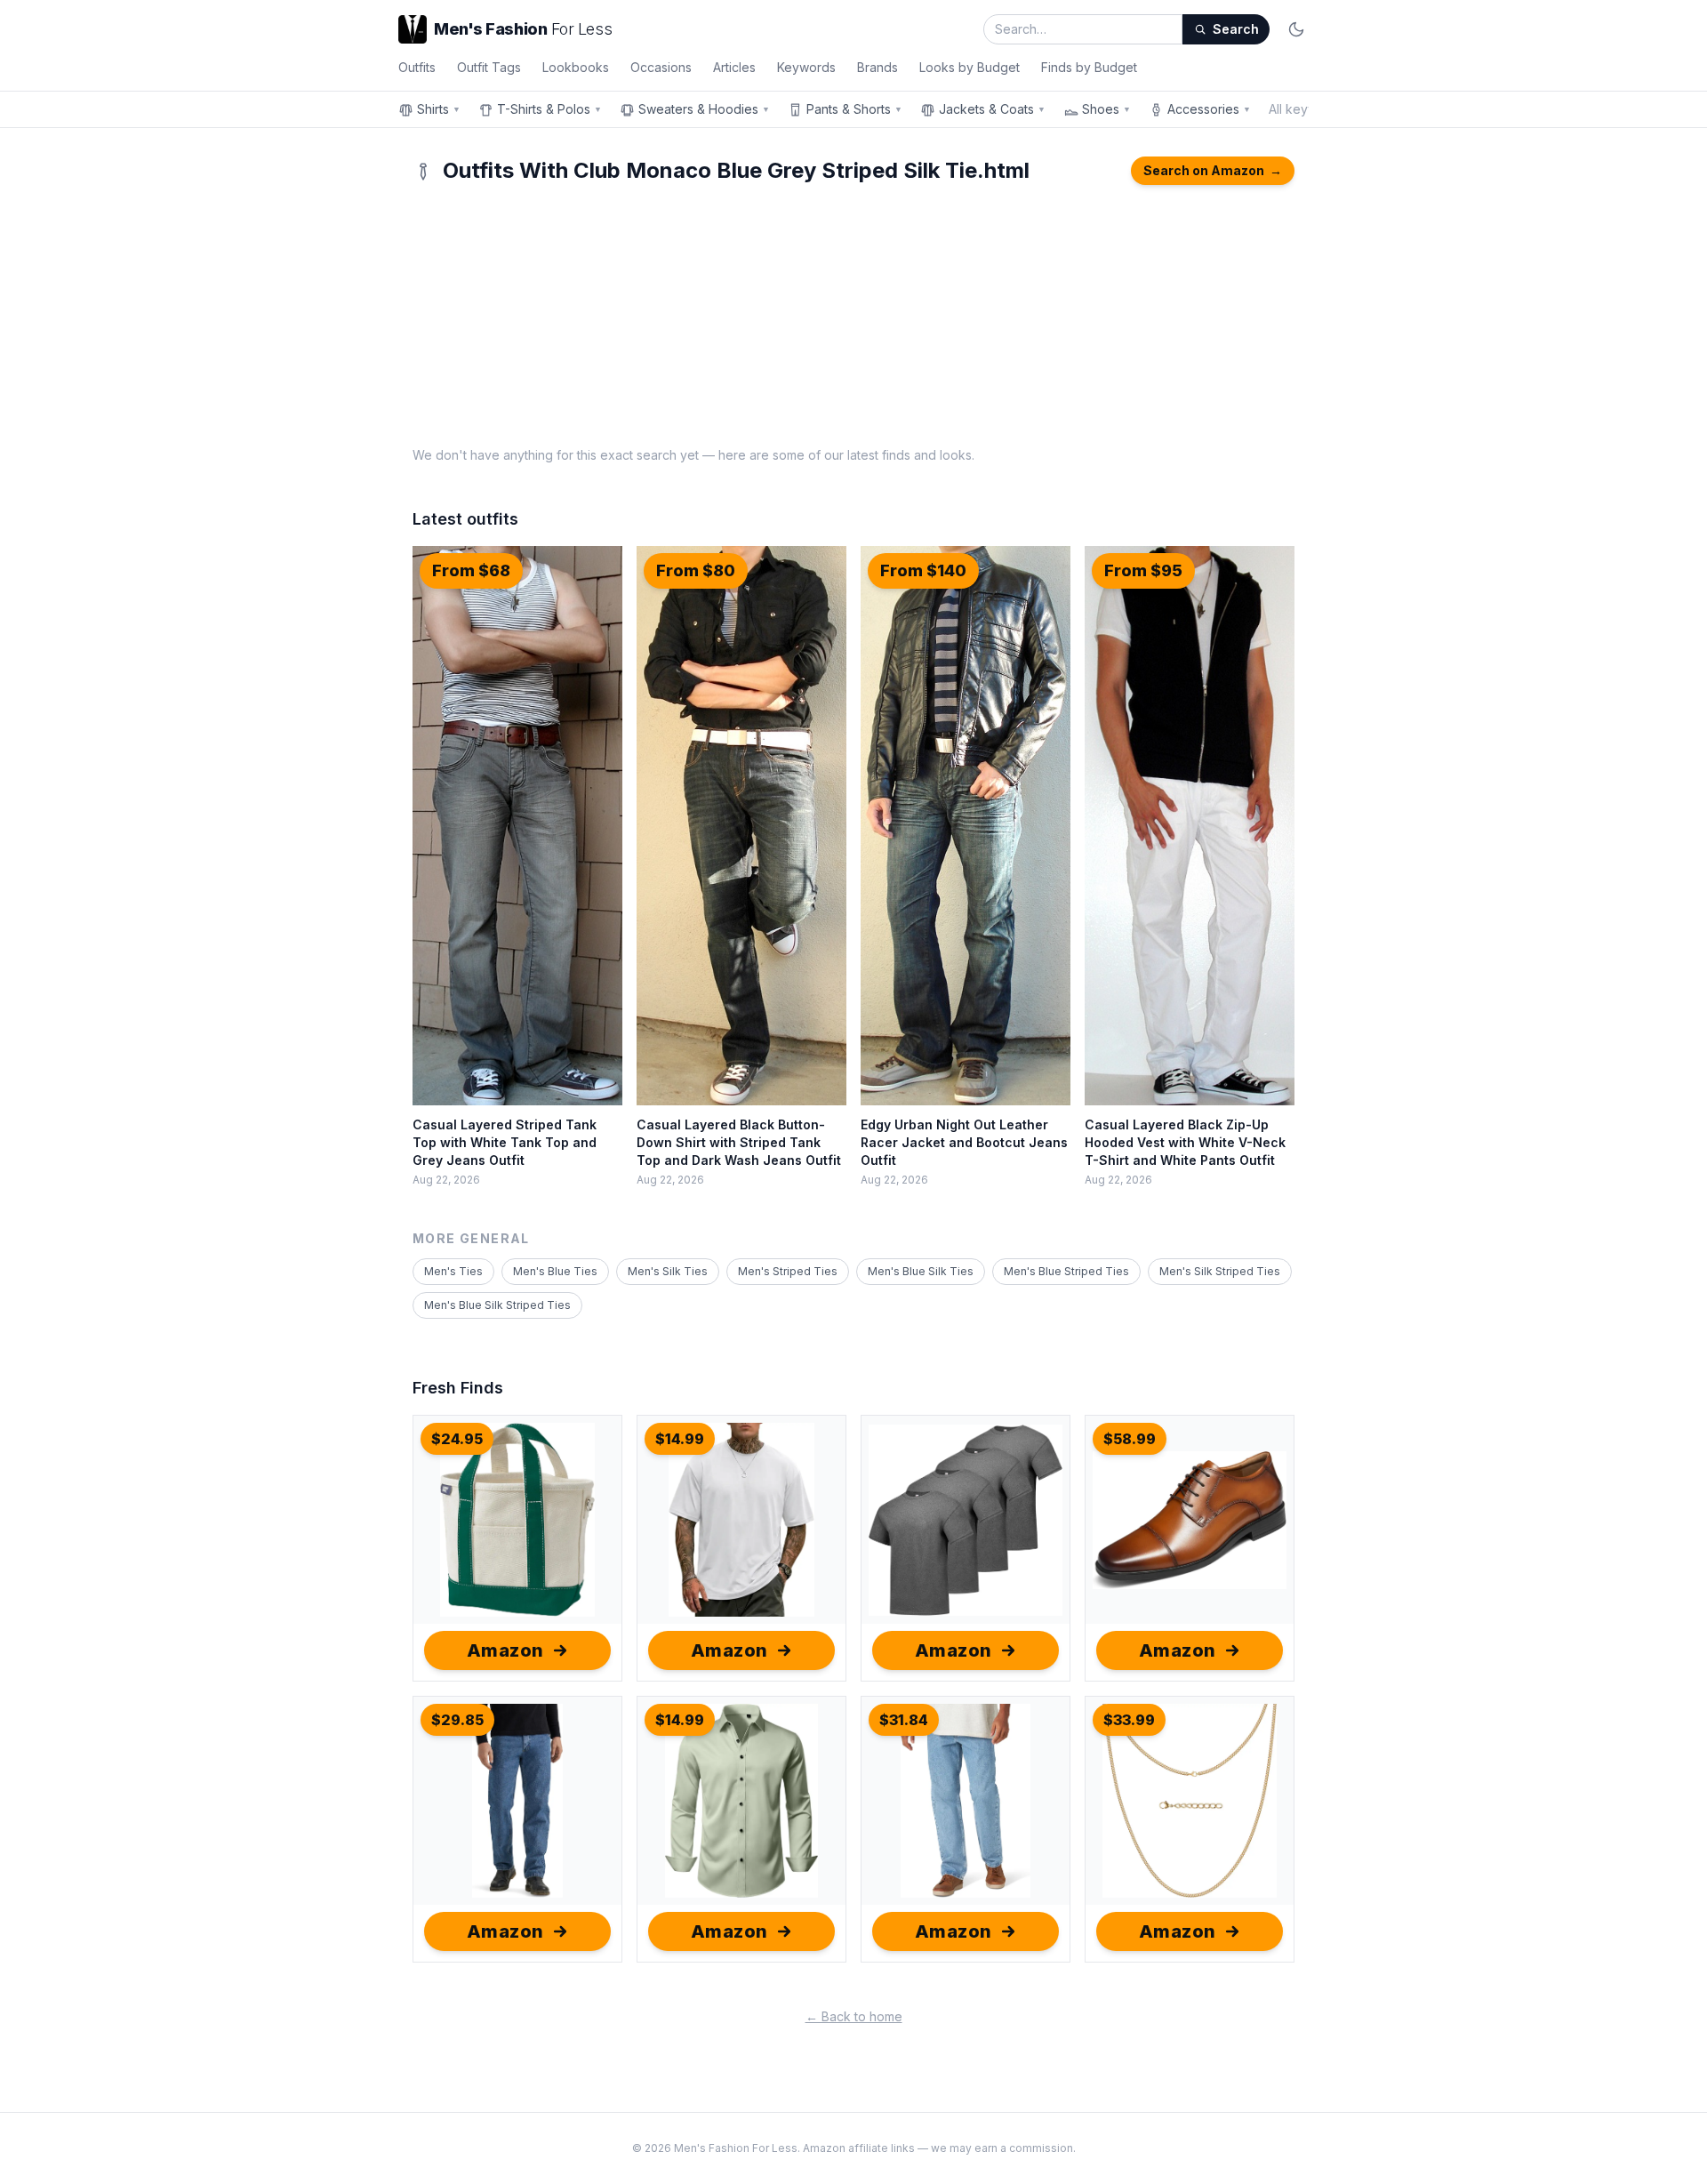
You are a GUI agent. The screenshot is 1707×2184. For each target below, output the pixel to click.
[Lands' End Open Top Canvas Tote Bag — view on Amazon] (517, 1520)
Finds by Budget (1089, 67)
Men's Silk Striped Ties (1220, 1271)
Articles (734, 67)
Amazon (505, 1650)
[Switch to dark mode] (1296, 29)
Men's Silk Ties (668, 1271)
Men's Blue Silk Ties (921, 1271)
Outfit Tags (489, 67)
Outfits (417, 67)
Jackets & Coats (992, 109)
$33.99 (1129, 1720)
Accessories (1209, 109)
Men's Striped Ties (788, 1271)
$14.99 (680, 1439)
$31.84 (904, 1720)
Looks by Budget (970, 67)
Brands (878, 67)
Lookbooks (576, 67)
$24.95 (457, 1439)
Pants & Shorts (854, 109)
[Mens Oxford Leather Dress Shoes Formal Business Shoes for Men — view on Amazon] (1190, 1520)
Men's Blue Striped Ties (1066, 1271)
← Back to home (854, 2016)
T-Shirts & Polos (549, 109)
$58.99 (1130, 1439)
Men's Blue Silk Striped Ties (497, 1305)
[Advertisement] (853, 313)
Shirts (439, 109)
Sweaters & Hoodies (704, 109)
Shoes (1106, 109)
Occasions (661, 67)
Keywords (806, 67)
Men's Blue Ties (555, 1271)
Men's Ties (453, 1271)
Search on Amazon (1213, 170)
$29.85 (457, 1720)
